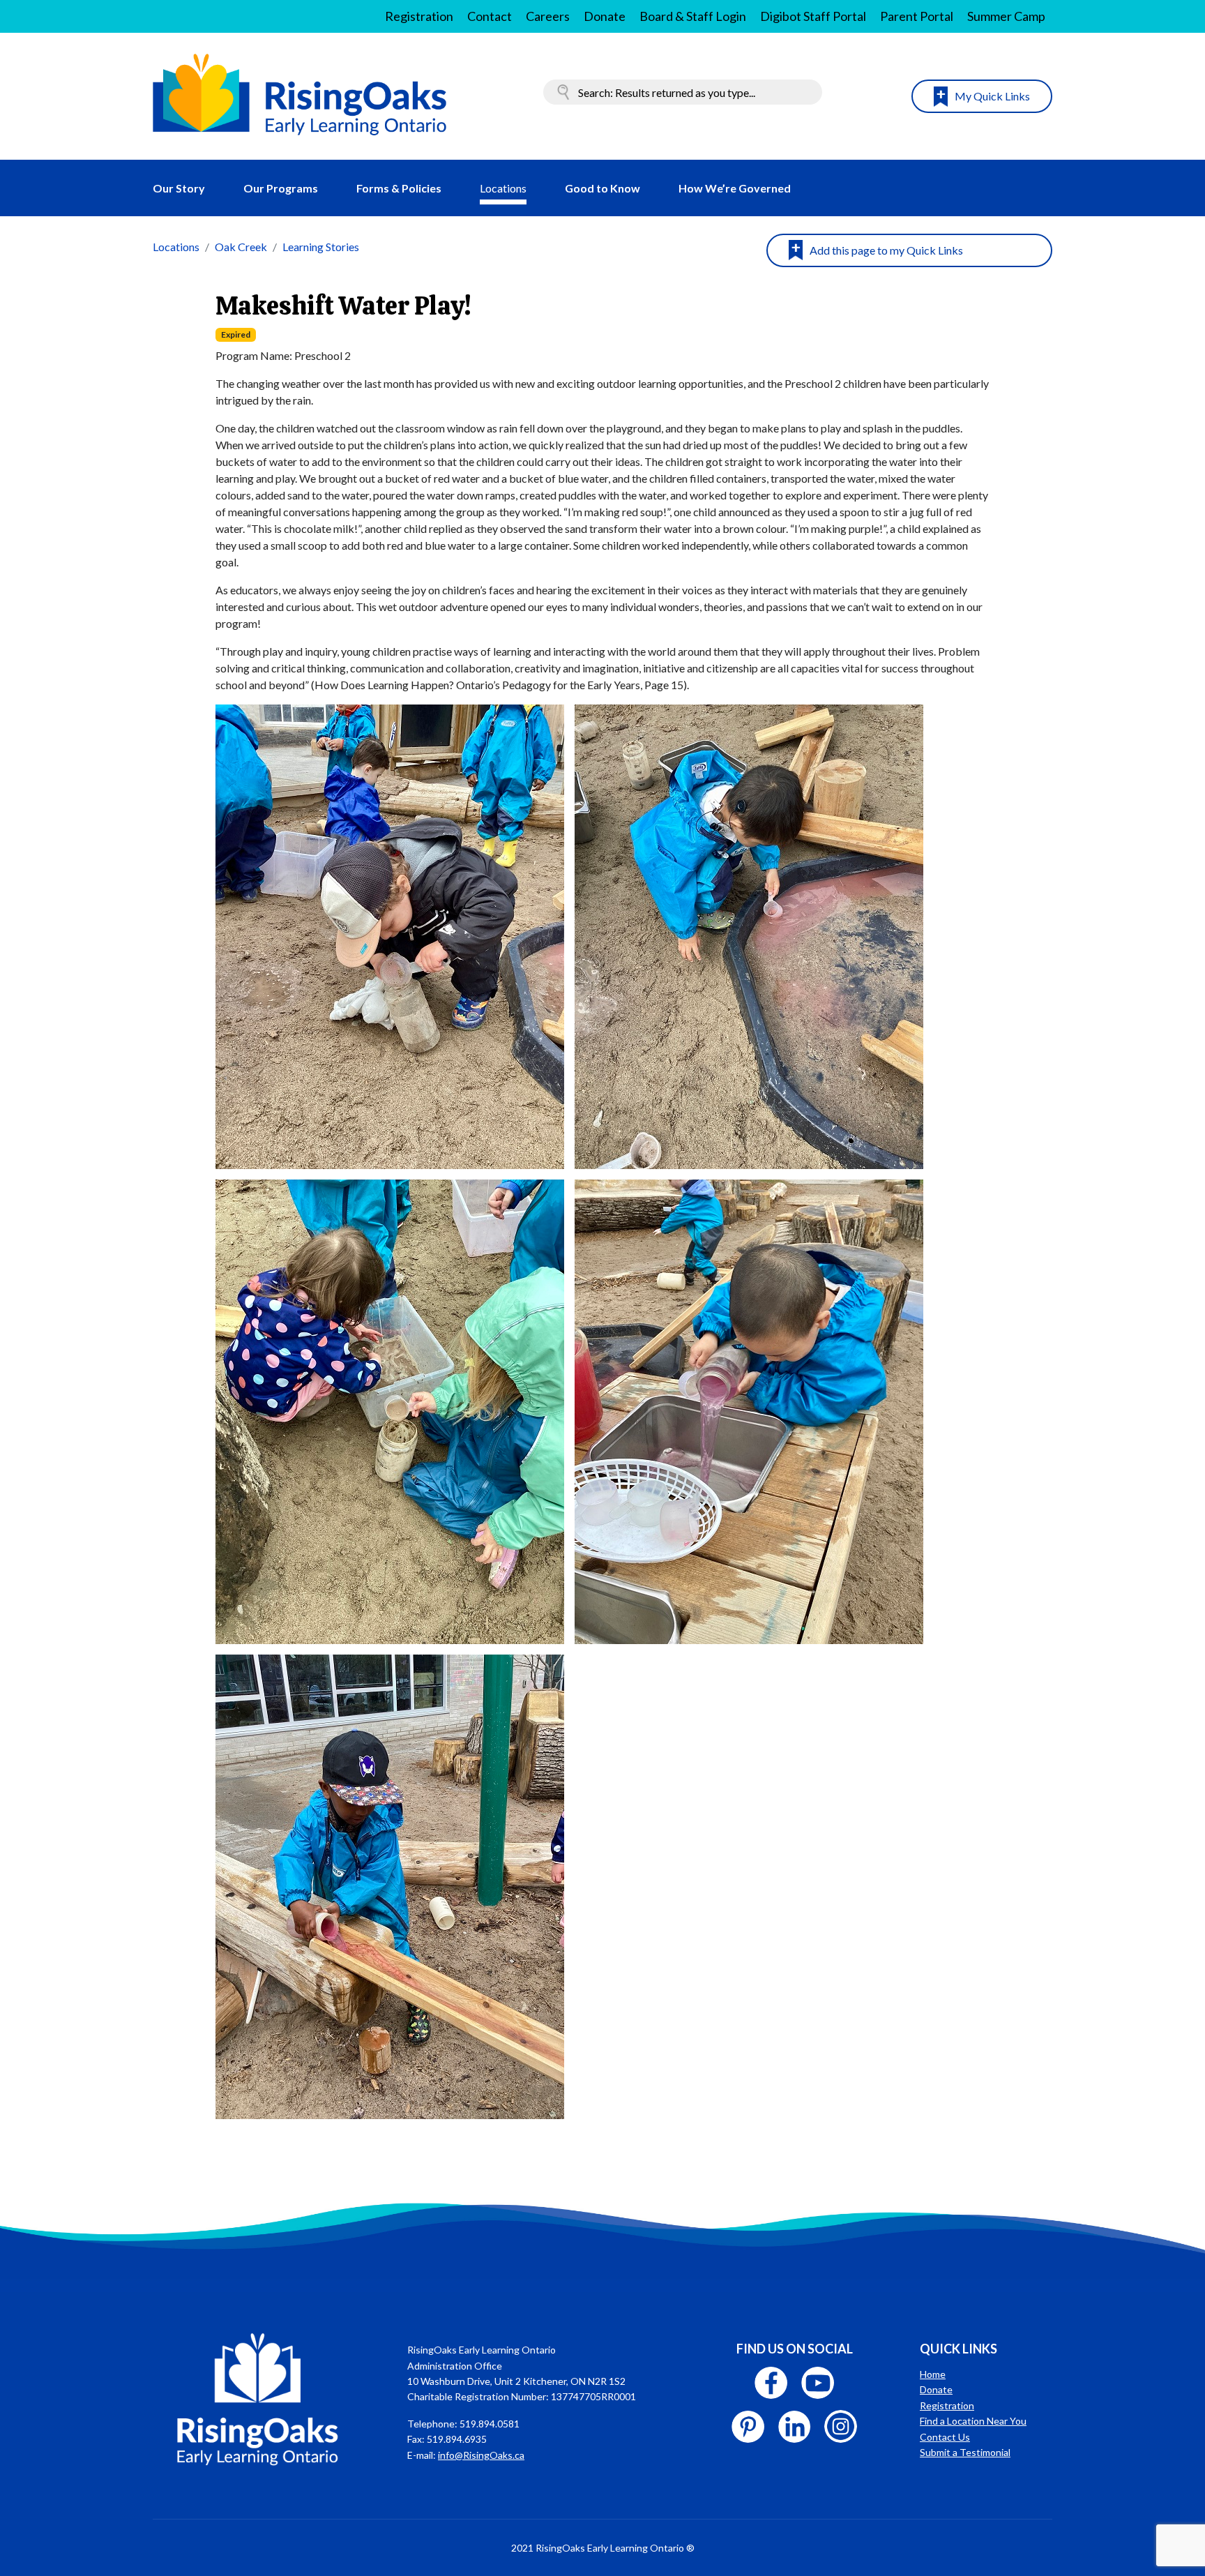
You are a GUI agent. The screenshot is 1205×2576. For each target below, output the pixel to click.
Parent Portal (917, 16)
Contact (490, 16)
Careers (548, 16)
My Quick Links (992, 96)
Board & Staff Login (693, 16)
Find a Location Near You (973, 2421)
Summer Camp (1006, 16)
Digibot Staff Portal (813, 16)
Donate (605, 16)
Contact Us (945, 2437)
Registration (419, 16)
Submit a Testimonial (965, 2452)
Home (933, 2374)
